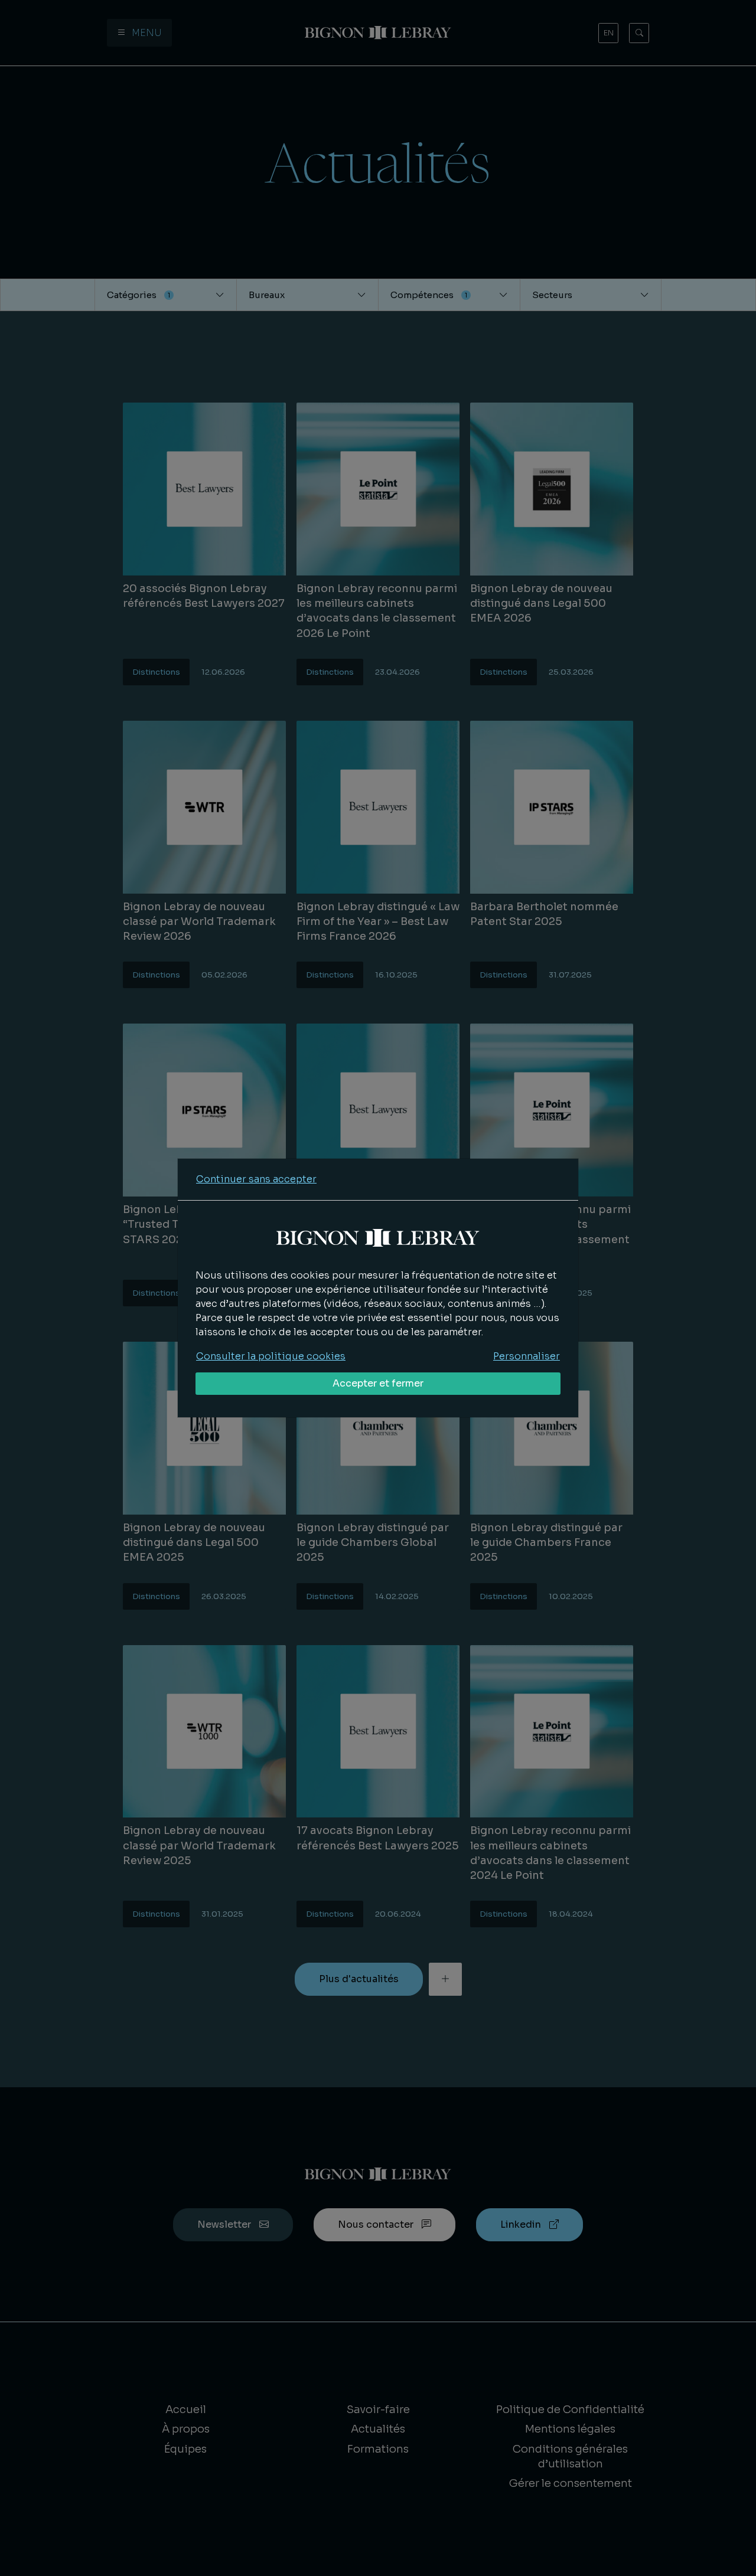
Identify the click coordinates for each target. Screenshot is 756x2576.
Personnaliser (527, 1356)
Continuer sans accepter (256, 1179)
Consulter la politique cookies (271, 1356)
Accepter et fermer (378, 1383)
